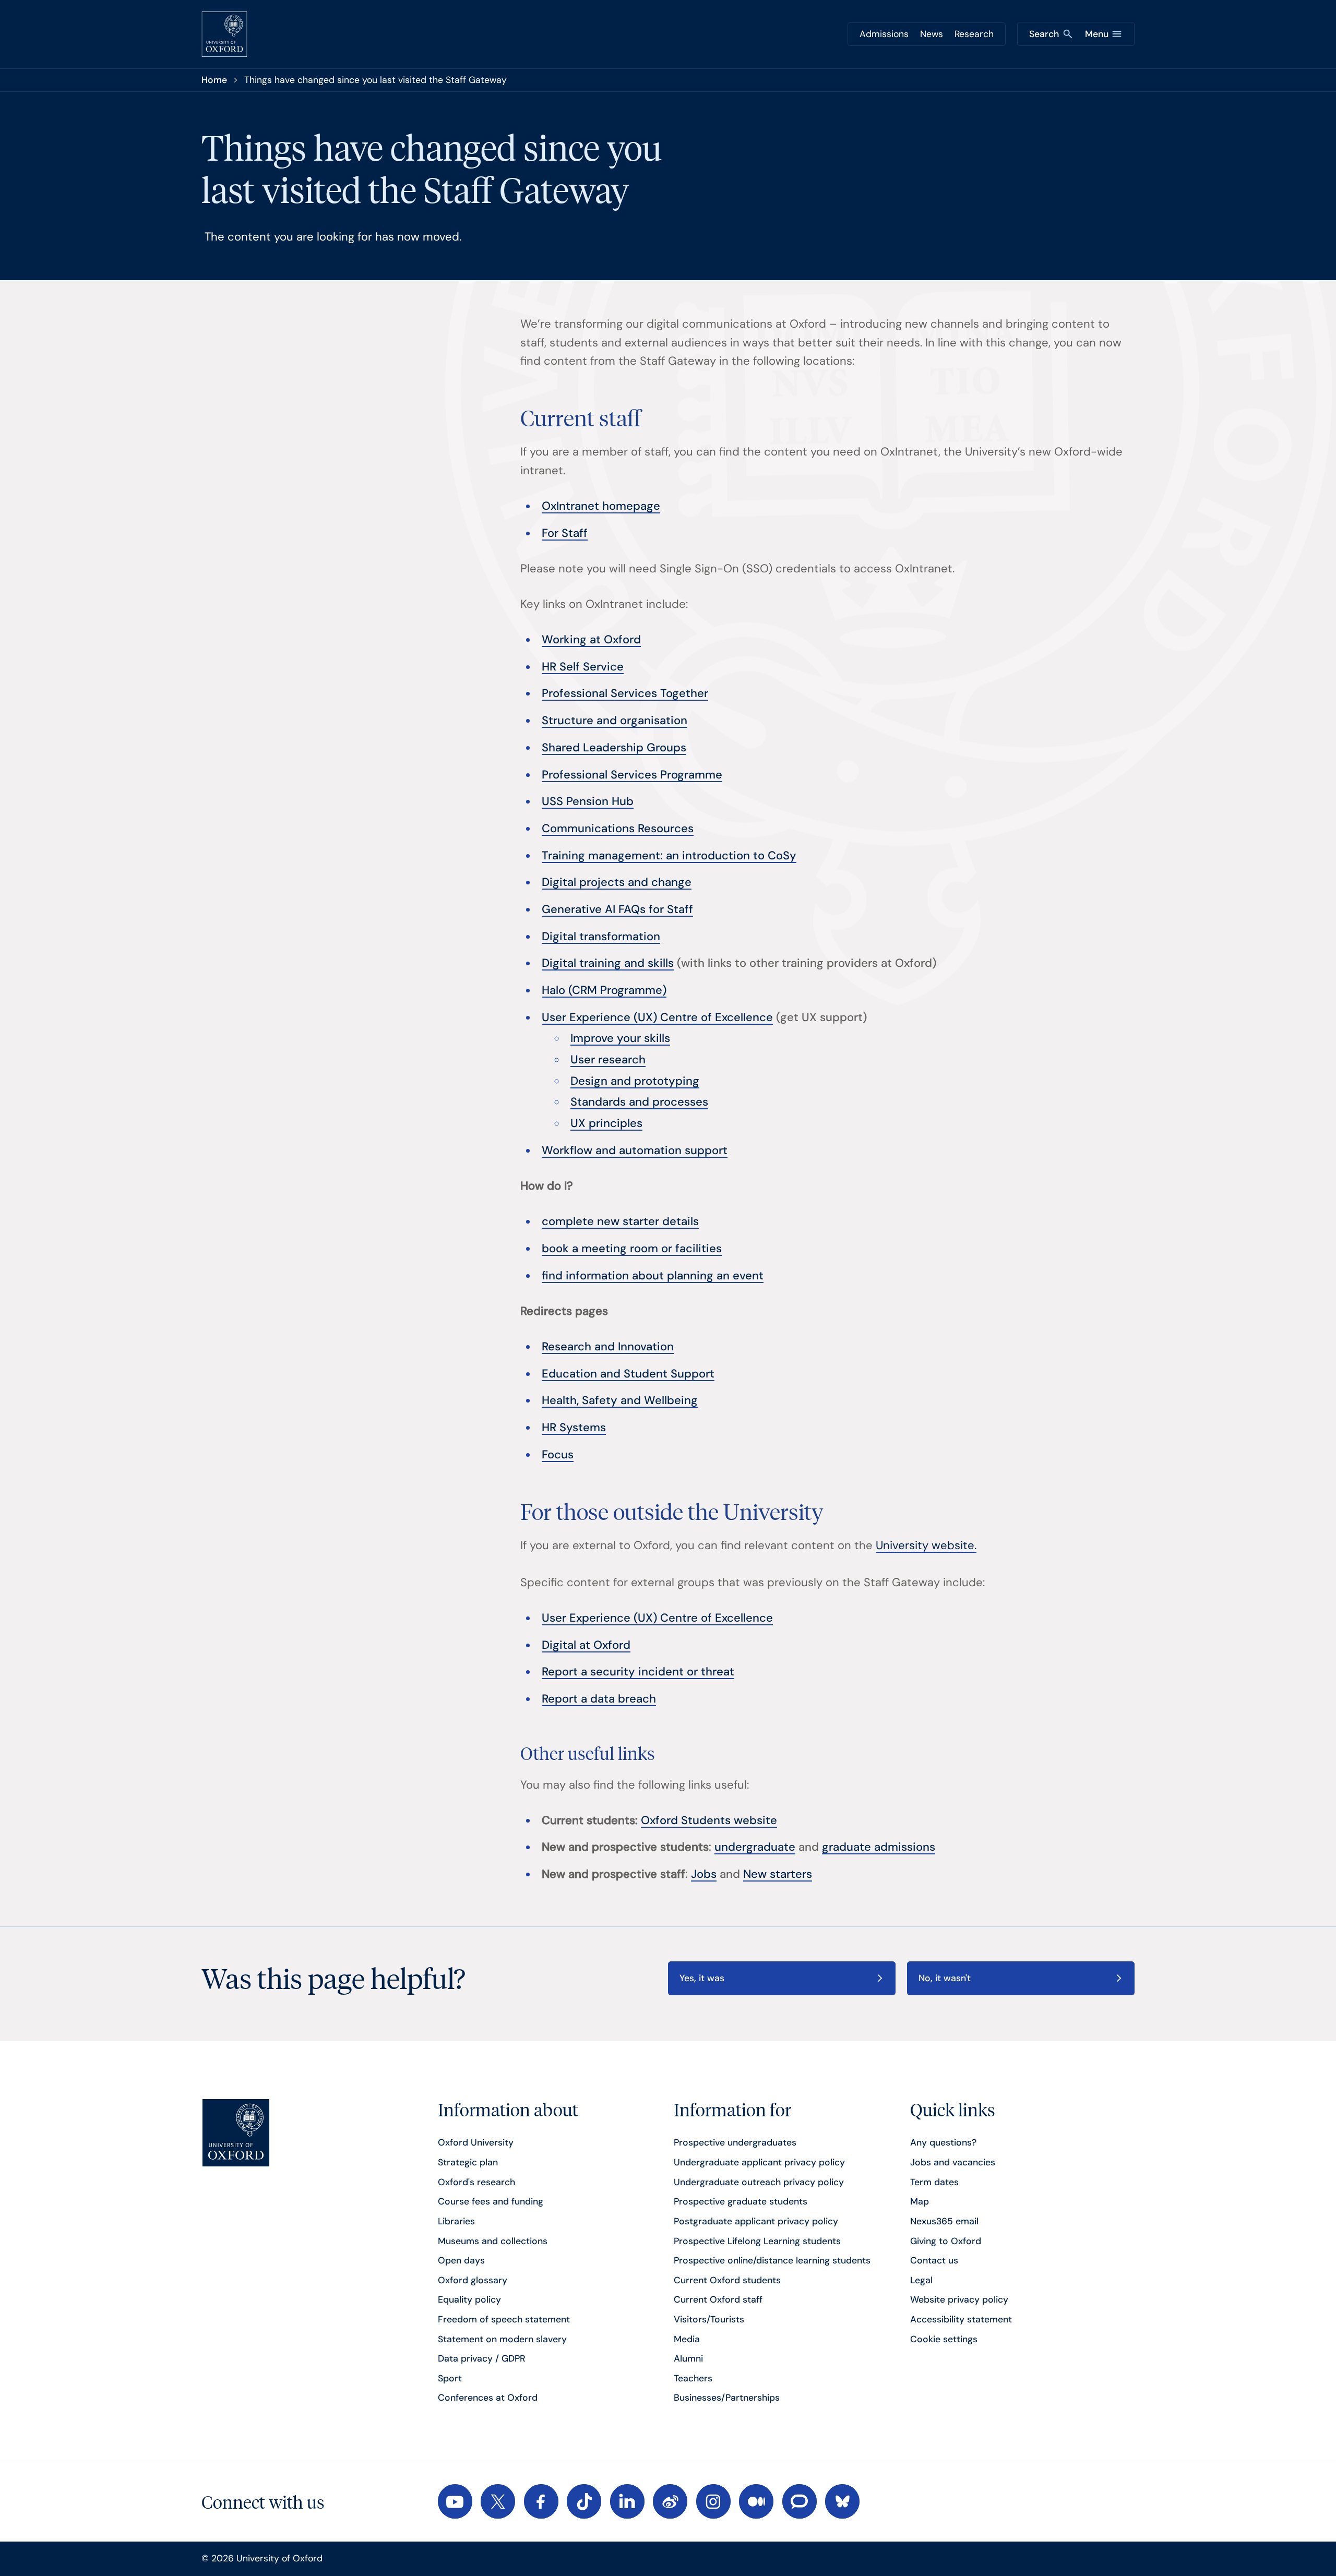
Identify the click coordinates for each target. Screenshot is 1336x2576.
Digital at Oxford (586, 1645)
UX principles (606, 1123)
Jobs (704, 1874)
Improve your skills (620, 1038)
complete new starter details (620, 1221)
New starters (778, 1874)
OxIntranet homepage (601, 506)
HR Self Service (583, 667)
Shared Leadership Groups (614, 747)
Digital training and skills (608, 963)
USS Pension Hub (588, 801)
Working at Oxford (591, 639)
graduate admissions (879, 1847)
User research (608, 1059)
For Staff (565, 533)
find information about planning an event (653, 1275)
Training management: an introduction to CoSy (669, 855)
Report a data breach (599, 1699)
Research (974, 34)
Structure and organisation (615, 720)
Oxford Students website (709, 1820)
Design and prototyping (635, 1081)
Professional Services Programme (632, 775)
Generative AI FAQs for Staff (617, 909)
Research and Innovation (608, 1346)
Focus (558, 1454)
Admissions (884, 34)
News (932, 34)
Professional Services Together (625, 693)
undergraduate (755, 1847)
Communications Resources (618, 828)
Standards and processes (639, 1102)
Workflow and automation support (635, 1150)
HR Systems (574, 1427)
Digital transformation (601, 936)
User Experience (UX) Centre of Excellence (657, 1017)
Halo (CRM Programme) (604, 990)
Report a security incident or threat (638, 1672)
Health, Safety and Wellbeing (620, 1400)
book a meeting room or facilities (632, 1248)
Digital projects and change (617, 882)
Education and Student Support (628, 1374)
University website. (926, 1545)
